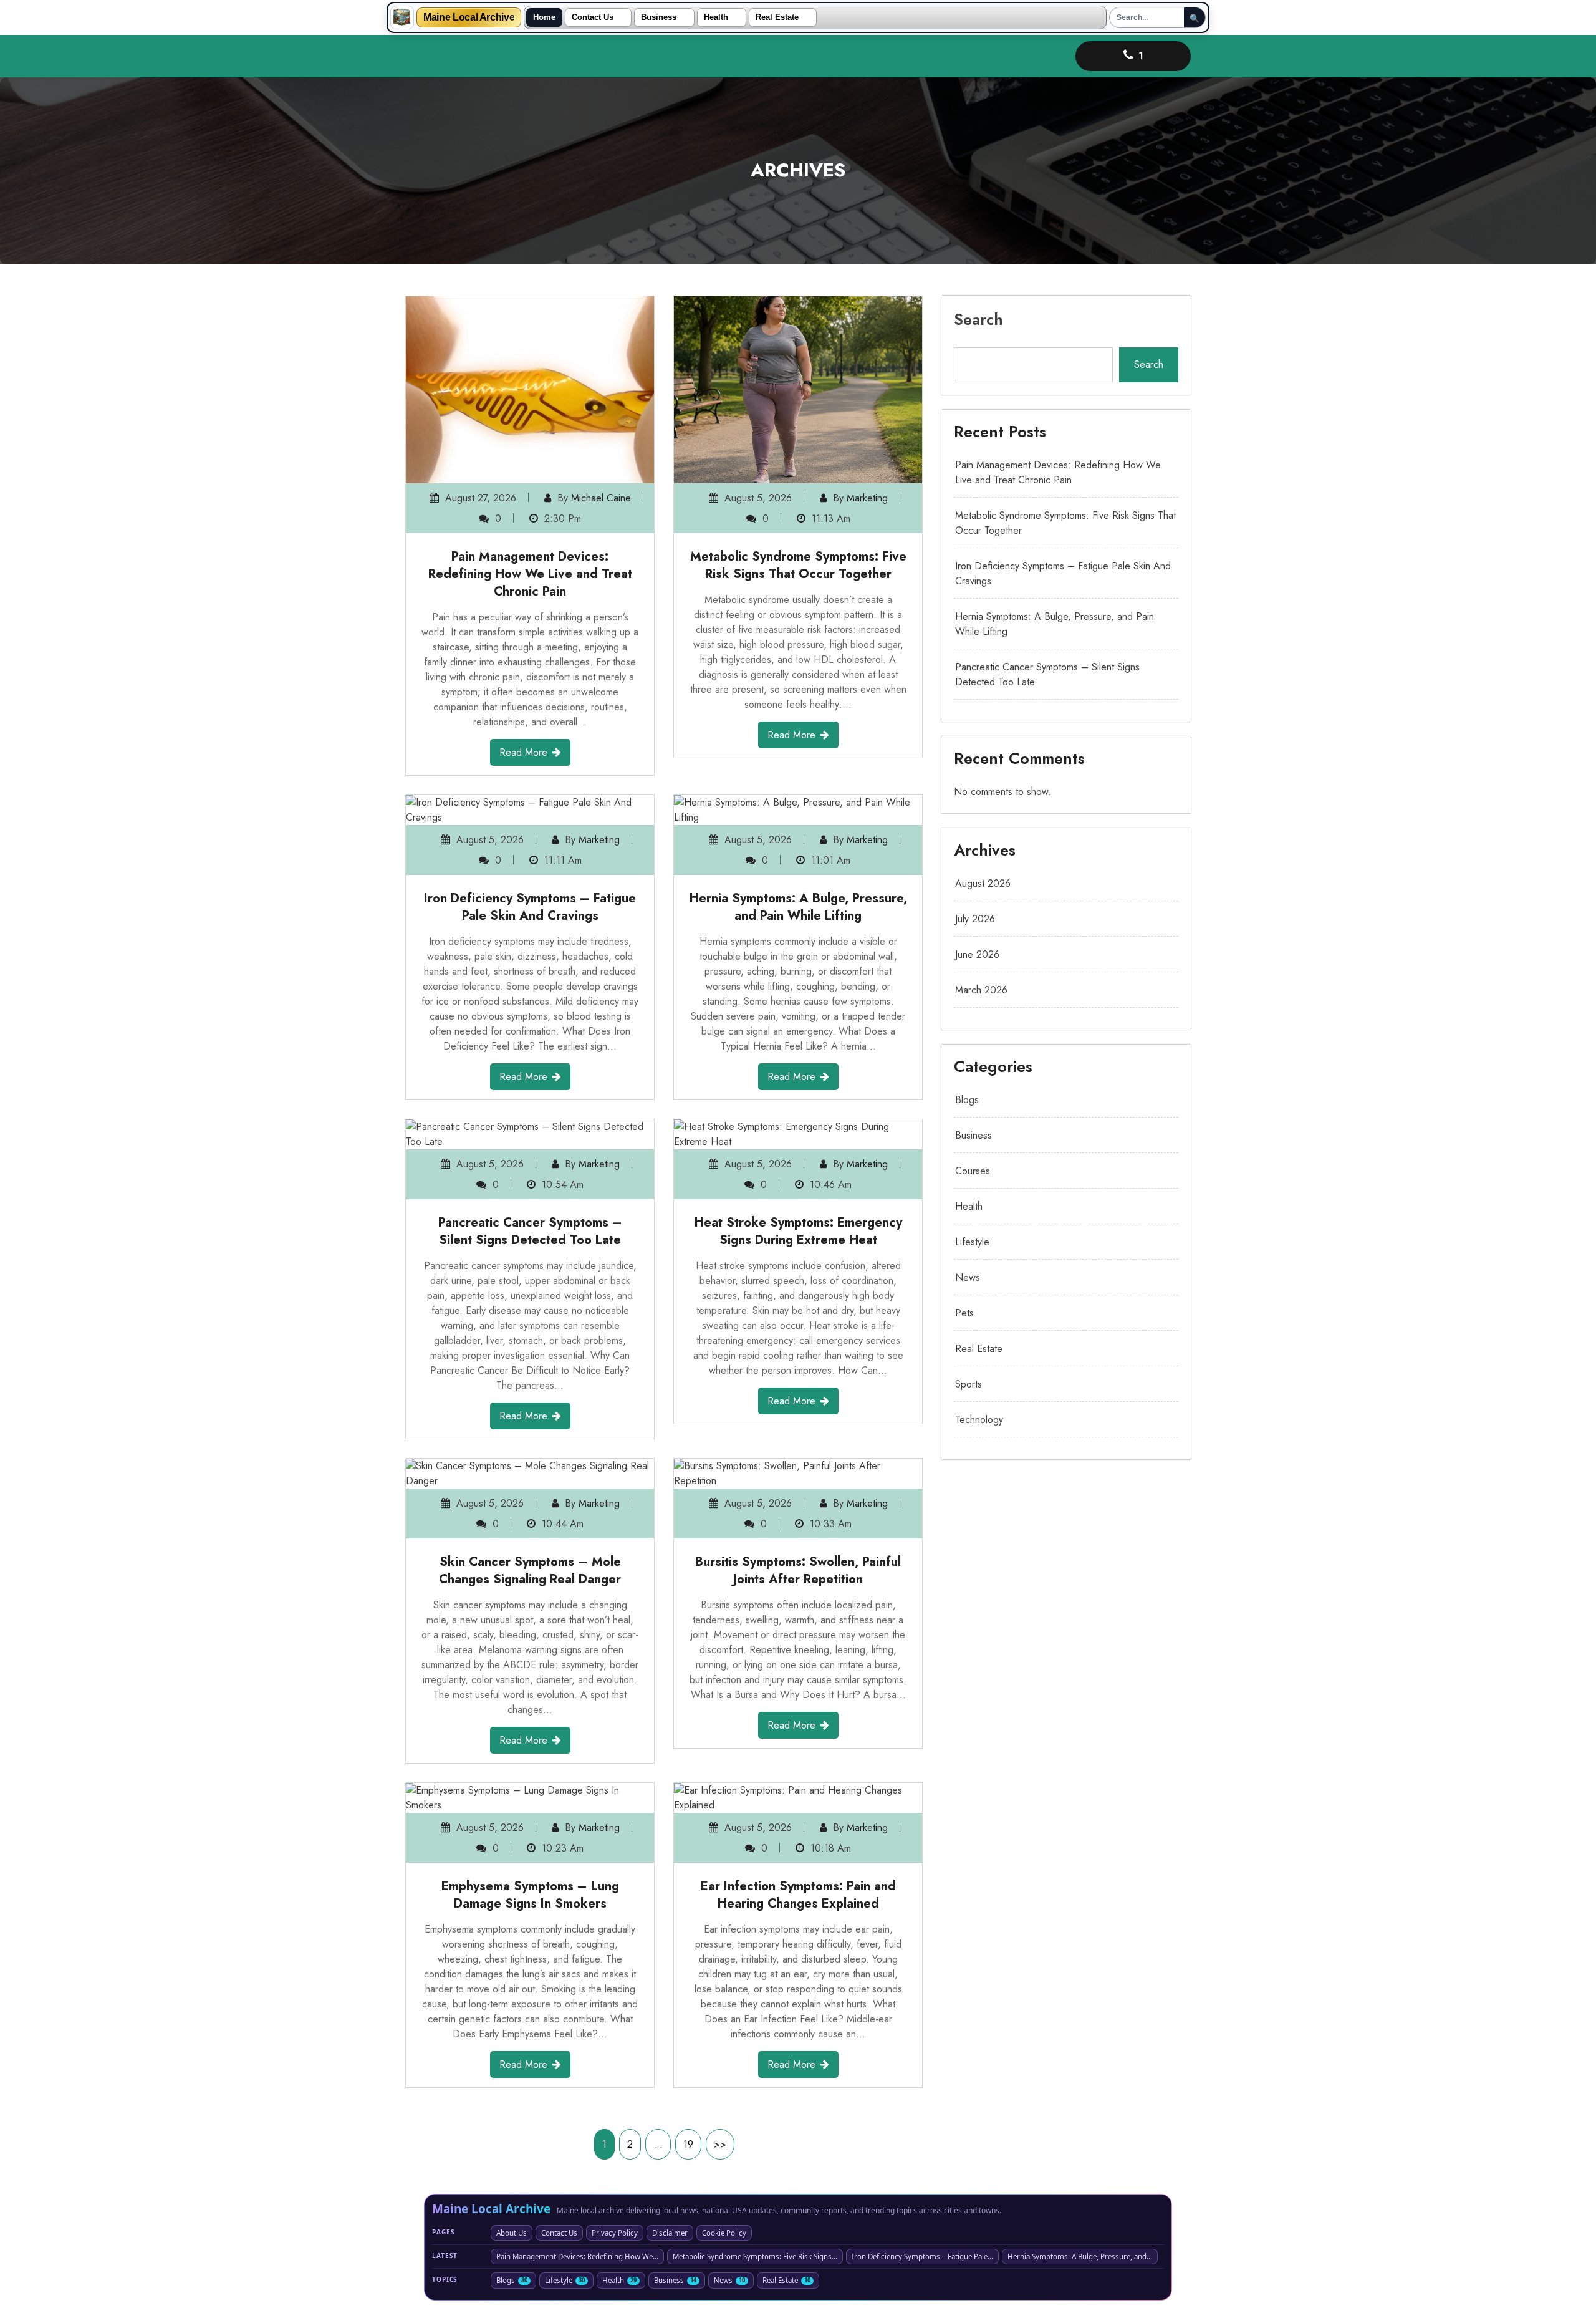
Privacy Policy (615, 2233)
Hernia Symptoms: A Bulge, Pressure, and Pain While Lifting (798, 907)
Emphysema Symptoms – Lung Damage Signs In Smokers (530, 1895)
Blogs (967, 1100)
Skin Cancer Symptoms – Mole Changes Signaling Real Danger (530, 1571)
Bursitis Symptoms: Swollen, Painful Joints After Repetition (798, 1571)
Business (659, 17)
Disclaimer (670, 2233)
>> (720, 2144)
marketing (867, 498)
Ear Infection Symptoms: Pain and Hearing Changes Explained (798, 1895)
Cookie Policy (724, 2233)
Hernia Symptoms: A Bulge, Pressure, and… (1080, 2257)
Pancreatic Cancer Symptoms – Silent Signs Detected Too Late (530, 1231)
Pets (964, 1313)
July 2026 (975, 919)
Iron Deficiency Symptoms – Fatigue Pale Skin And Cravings (530, 907)
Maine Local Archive (469, 17)
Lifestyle (972, 1242)
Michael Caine (601, 498)
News (968, 1277)
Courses (973, 1171)
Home (544, 17)
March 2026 (981, 990)
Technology (979, 1420)
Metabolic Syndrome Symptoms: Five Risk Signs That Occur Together (798, 565)
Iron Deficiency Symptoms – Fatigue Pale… (922, 2257)
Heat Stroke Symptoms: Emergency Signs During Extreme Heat (798, 1231)
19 (688, 2144)
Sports (969, 1384)
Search (978, 319)
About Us (512, 2233)
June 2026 (977, 954)
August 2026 (983, 883)
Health (716, 17)
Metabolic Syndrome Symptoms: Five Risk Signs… (755, 2257)
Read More (523, 752)
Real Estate (777, 17)
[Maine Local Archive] (402, 17)
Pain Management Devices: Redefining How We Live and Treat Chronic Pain (530, 574)
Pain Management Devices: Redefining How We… (577, 2257)
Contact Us (593, 17)
